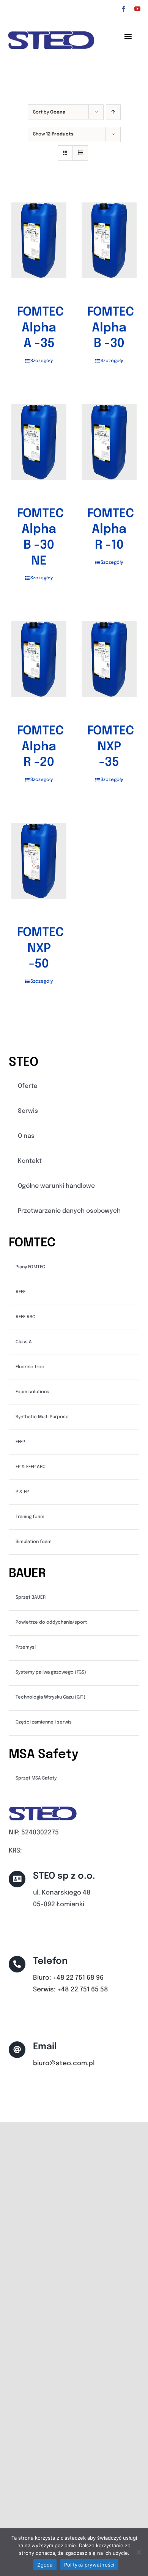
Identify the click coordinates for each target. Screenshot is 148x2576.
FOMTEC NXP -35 (111, 747)
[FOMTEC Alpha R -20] (39, 659)
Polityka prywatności (89, 2565)
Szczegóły (42, 361)
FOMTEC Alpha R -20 (40, 747)
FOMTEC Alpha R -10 (111, 530)
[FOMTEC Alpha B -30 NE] (39, 442)
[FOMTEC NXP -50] (39, 861)
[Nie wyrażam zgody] (139, 2552)
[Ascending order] (113, 112)
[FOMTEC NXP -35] (109, 659)
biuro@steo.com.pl (64, 2063)
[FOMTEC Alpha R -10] (109, 442)
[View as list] (80, 153)
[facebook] (124, 9)
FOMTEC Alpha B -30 (111, 328)
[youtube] (137, 9)
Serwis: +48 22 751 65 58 (71, 1990)
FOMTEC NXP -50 (40, 949)
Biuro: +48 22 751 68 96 (68, 1978)
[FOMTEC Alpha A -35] (39, 240)
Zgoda (45, 2565)
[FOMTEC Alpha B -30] (109, 240)
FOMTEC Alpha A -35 (40, 328)
